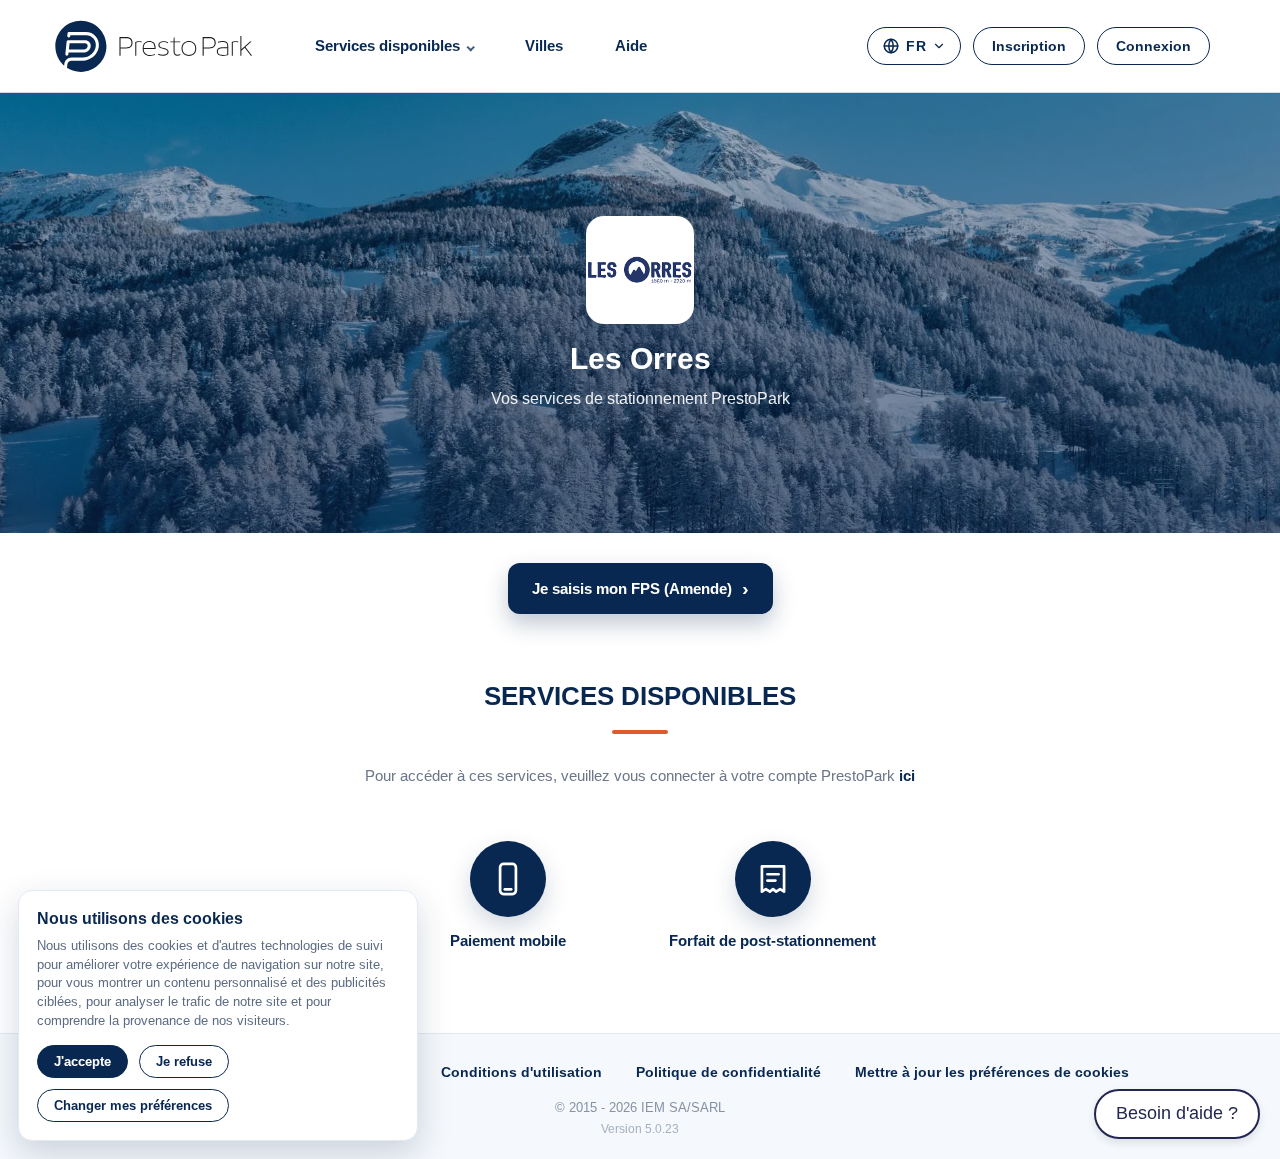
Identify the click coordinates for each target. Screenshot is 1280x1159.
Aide (631, 45)
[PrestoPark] (154, 46)
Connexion (1153, 46)
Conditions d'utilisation (521, 1072)
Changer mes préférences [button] (133, 1105)
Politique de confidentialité (728, 1072)
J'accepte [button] (82, 1061)
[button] (640, 588)
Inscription (1029, 46)
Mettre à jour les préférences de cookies (992, 1072)
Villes (544, 45)
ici (907, 775)
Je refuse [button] (184, 1061)
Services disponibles (387, 45)
